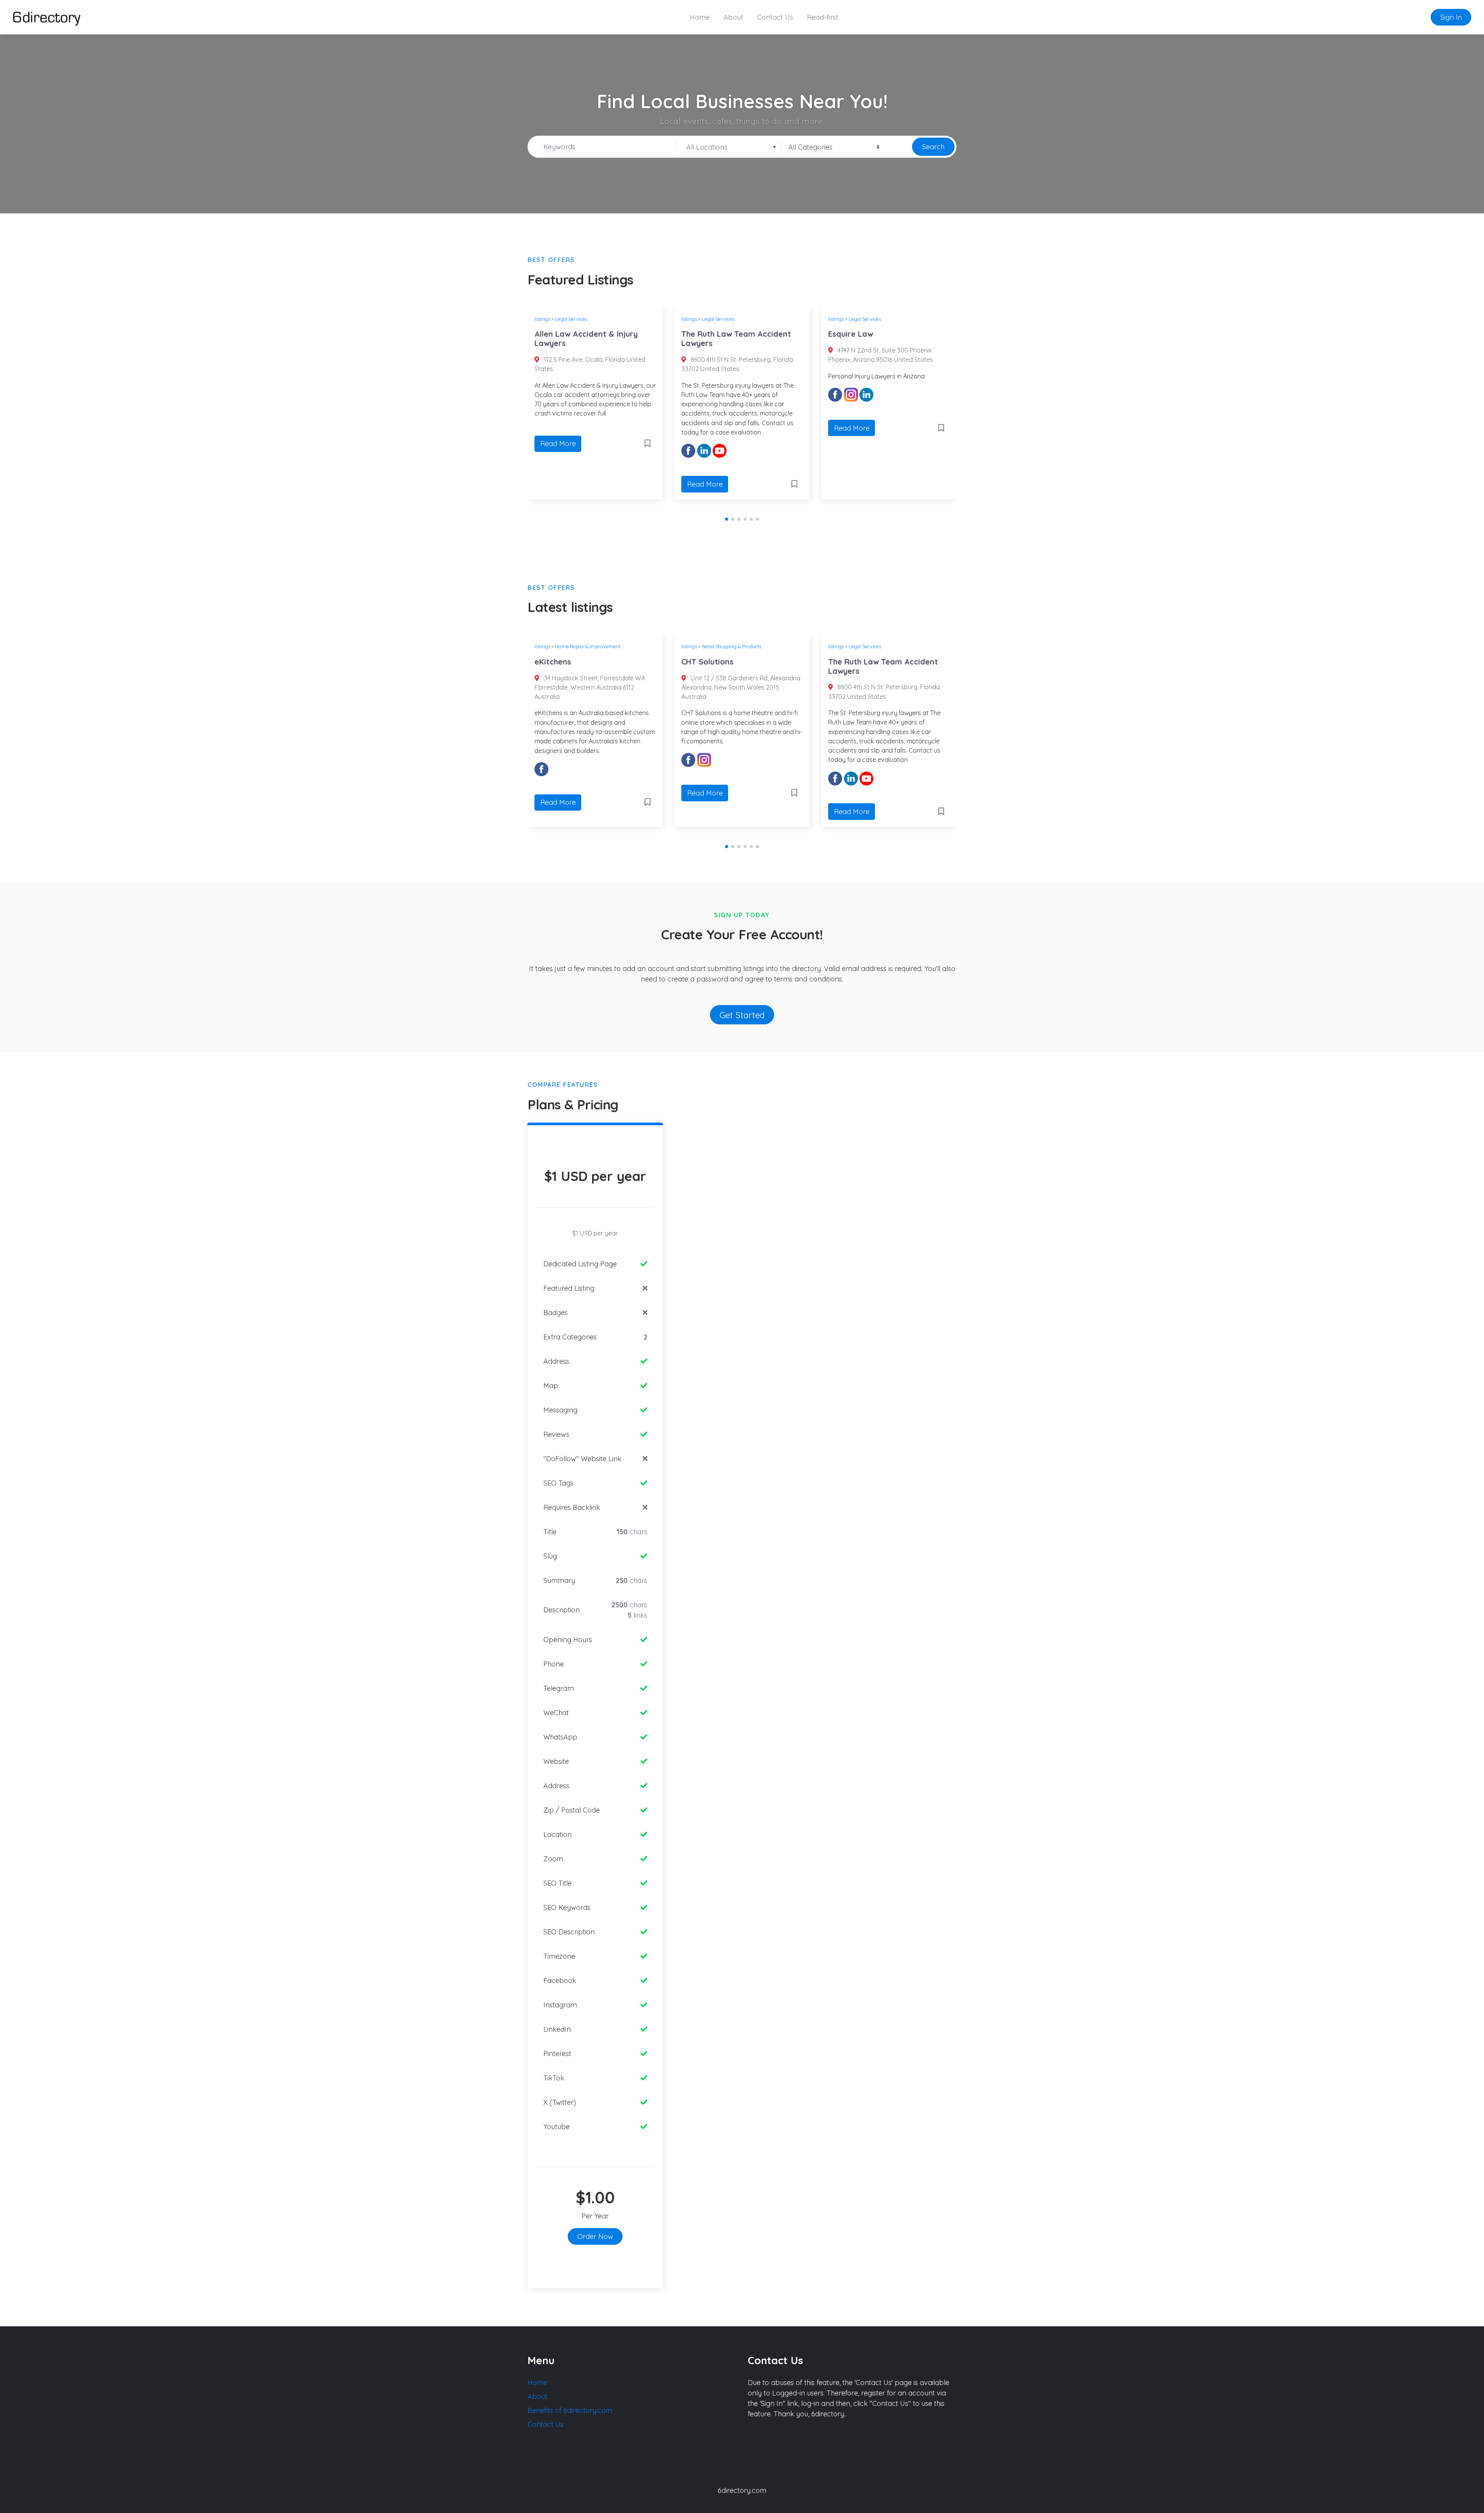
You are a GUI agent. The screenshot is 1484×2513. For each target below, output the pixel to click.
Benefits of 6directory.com (570, 2410)
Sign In (1451, 17)
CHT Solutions (613, 662)
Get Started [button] (742, 1015)
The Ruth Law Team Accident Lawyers (626, 338)
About (733, 17)
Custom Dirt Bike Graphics (929, 662)
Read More (595, 484)
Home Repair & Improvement (919, 319)
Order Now (595, 2236)
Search (933, 147)
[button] (727, 519)
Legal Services (608, 319)
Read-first (823, 17)
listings (579, 319)
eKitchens (884, 334)
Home (700, 17)
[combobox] (729, 147)
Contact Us (775, 17)
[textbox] (729, 147)
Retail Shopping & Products (637, 646)
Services (910, 646)
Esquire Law (741, 334)
